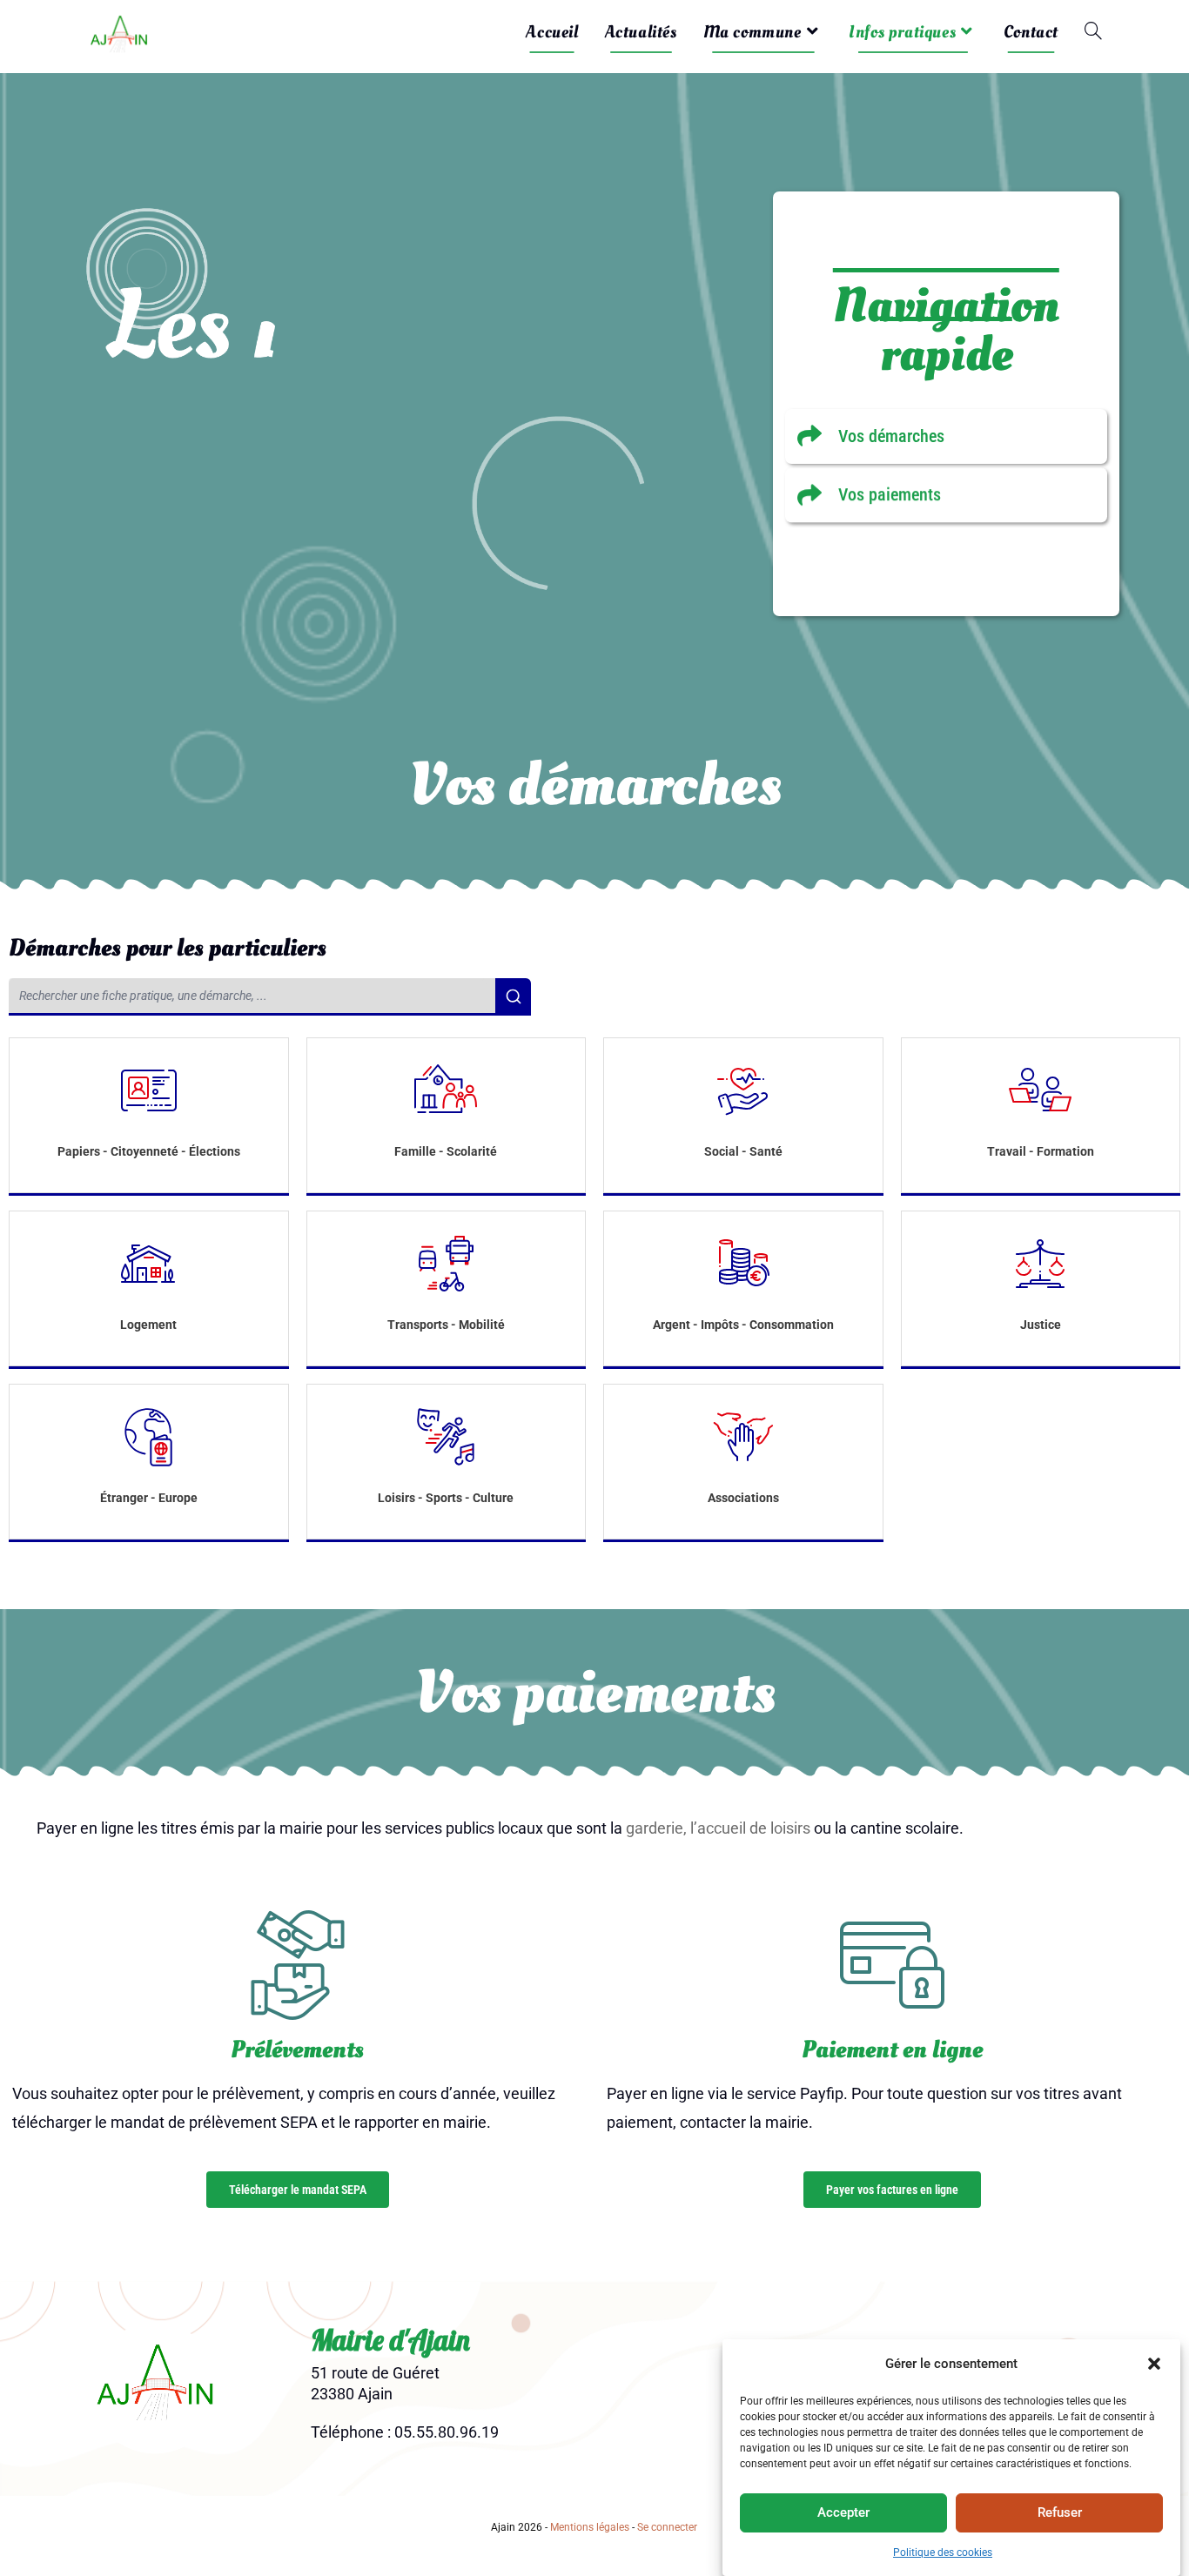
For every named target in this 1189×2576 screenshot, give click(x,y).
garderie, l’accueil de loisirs (718, 1828)
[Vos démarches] (946, 436)
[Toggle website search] (1093, 32)
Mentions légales (590, 2527)
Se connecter (667, 2527)
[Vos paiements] (946, 495)
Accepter (843, 2512)
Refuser (1060, 2512)
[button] (1154, 2364)
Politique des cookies (943, 2553)
